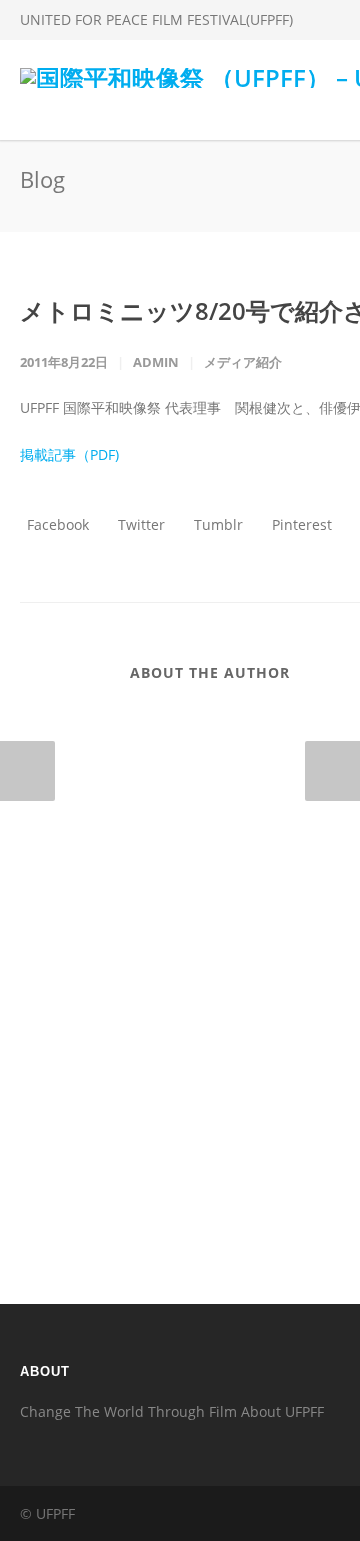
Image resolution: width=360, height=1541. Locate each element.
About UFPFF (282, 1411)
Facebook (56, 524)
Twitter (139, 524)
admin (156, 362)
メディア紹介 (243, 362)
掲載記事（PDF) (69, 454)
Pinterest (300, 524)
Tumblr (216, 524)
